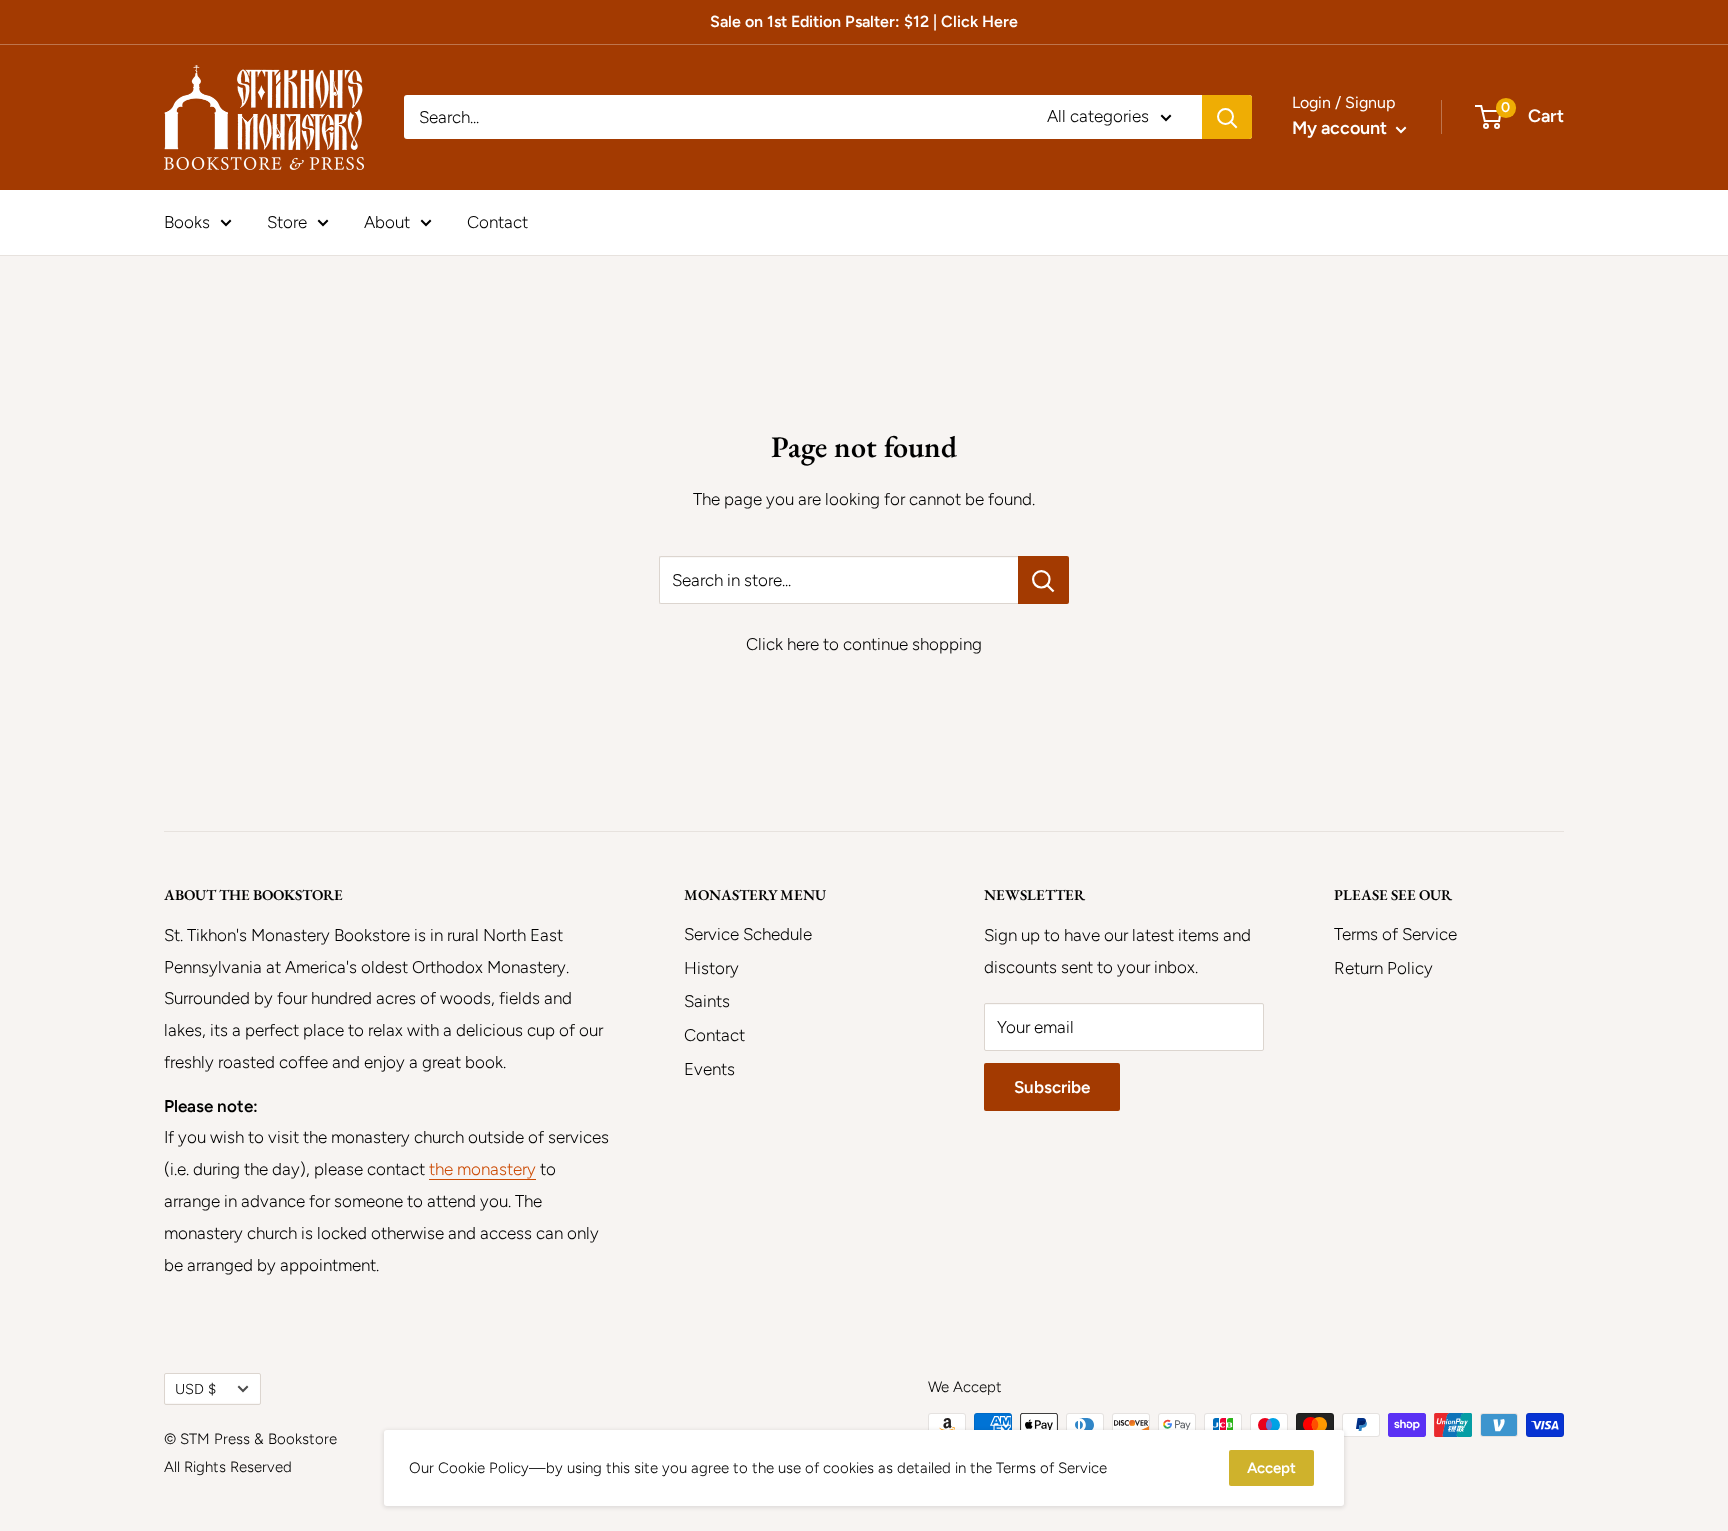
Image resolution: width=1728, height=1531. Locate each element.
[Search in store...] (1043, 580)
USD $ (195, 1389)
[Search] (1227, 117)
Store (287, 221)
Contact (497, 221)
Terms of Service (1395, 934)
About (387, 221)
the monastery (482, 1169)
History (711, 968)
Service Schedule (748, 934)
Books (187, 221)
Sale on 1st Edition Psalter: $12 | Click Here (864, 21)
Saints (707, 1001)
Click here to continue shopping (864, 644)
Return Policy (1383, 968)
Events (709, 1069)
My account (1341, 128)
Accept (1271, 1468)
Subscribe (1052, 1087)
